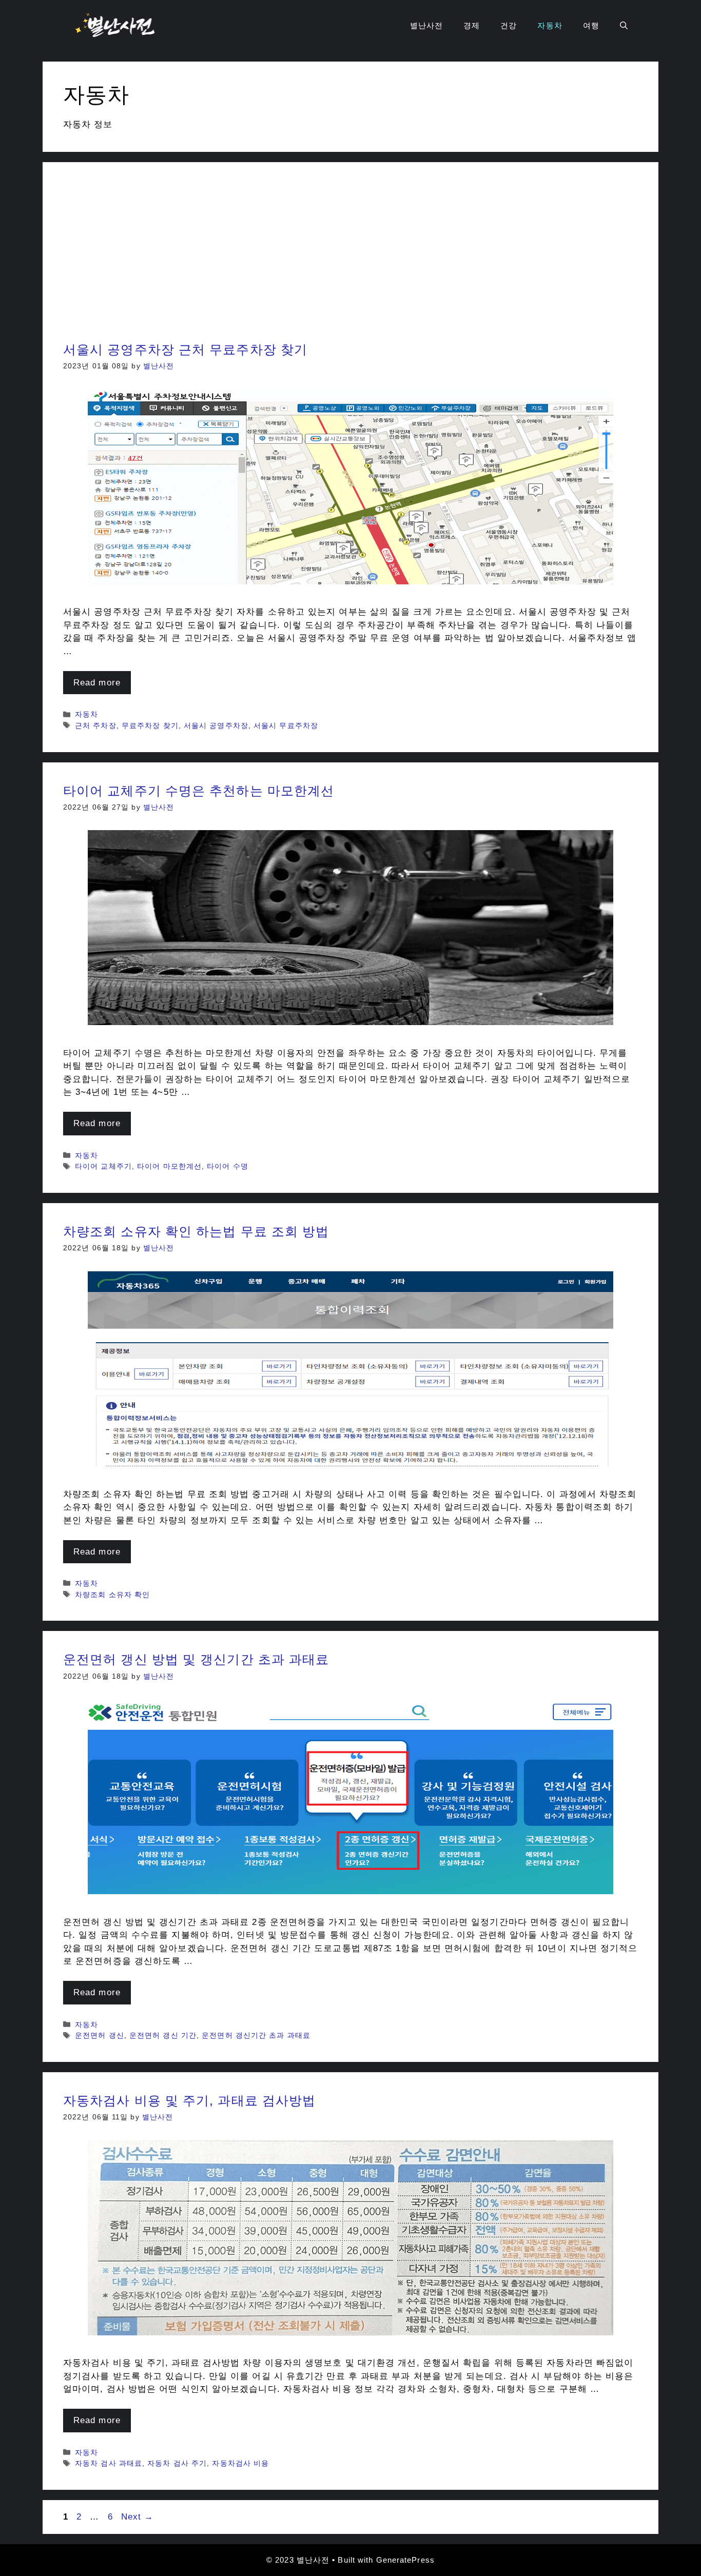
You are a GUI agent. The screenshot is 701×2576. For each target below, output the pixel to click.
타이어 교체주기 (103, 1166)
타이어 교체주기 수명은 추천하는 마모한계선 (199, 791)
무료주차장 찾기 (150, 725)
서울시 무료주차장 (286, 725)
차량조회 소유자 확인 (112, 1595)
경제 (472, 25)
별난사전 (426, 25)
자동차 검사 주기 (177, 2463)
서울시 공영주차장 (216, 725)
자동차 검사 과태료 (109, 2463)
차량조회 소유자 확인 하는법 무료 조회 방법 (196, 1231)
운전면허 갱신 (100, 2035)
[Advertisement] (350, 260)
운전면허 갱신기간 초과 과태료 (256, 2035)
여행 (591, 25)
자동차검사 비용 (240, 2463)
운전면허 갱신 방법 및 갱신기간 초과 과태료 (196, 1659)
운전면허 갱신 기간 (163, 2035)
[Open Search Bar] (624, 26)
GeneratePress (405, 2560)
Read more (97, 683)
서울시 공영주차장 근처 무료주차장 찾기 (185, 349)
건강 (509, 25)
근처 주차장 (96, 725)
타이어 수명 (228, 1166)
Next (138, 2517)
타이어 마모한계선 (169, 1166)
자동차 (550, 25)
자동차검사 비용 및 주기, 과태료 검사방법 (189, 2100)
